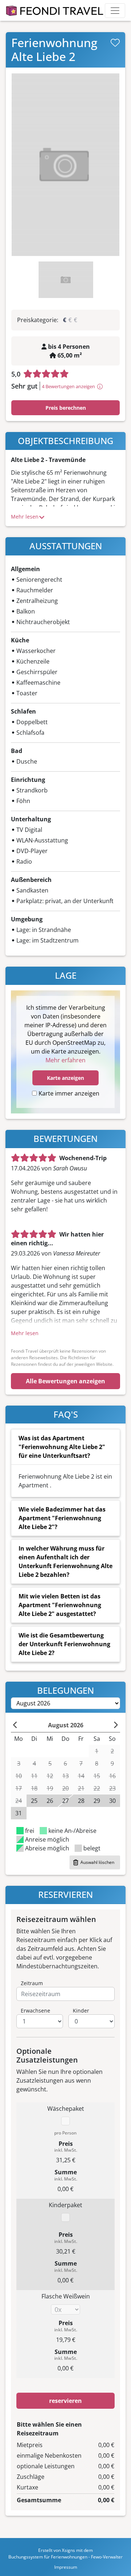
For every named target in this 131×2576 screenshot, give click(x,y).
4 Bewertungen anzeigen (68, 386)
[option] (65, 165)
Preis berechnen (66, 408)
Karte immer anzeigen (69, 1093)
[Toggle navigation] (115, 11)
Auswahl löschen (97, 1862)
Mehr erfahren (65, 1060)
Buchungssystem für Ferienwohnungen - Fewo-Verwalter (65, 2557)
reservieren (65, 2401)
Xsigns (68, 2550)
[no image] (65, 165)
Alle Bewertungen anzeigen (65, 1381)
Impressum (66, 2567)
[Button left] (15, 1725)
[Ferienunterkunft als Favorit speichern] (115, 43)
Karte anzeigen (65, 1078)
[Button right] (116, 1725)
